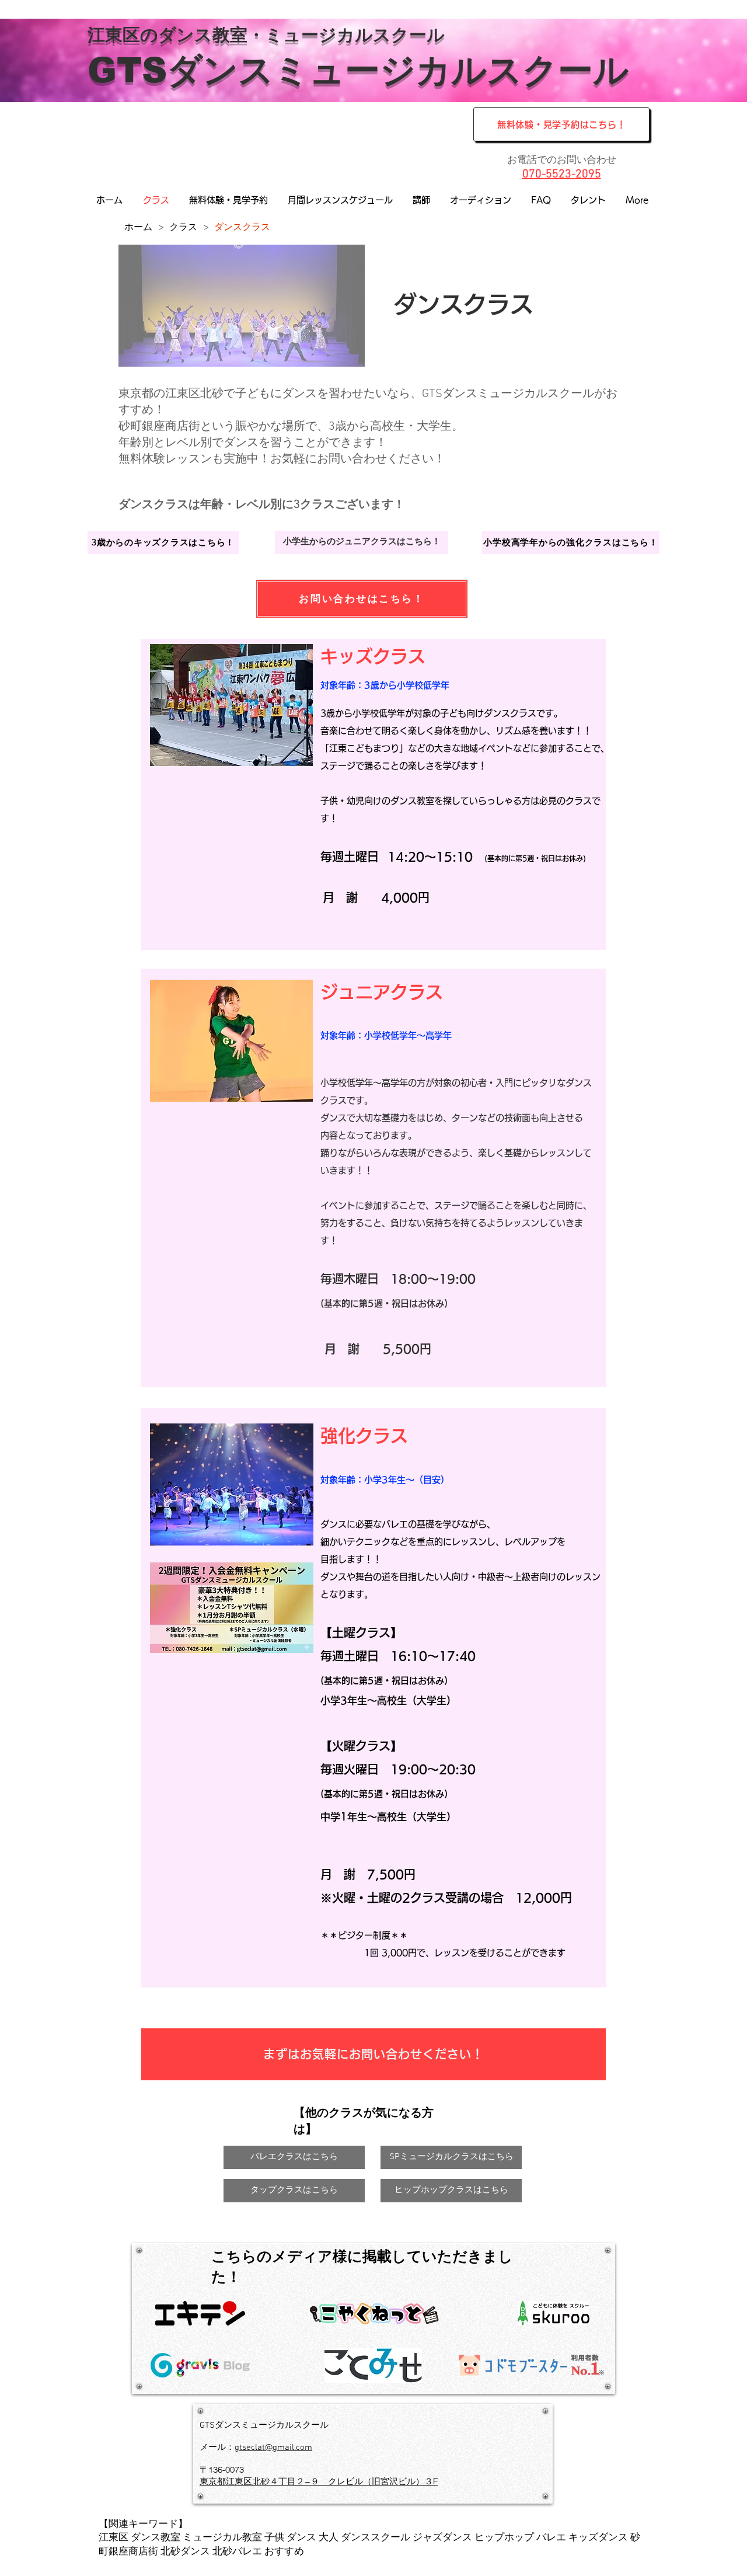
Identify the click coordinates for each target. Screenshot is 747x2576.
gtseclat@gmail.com (273, 2448)
